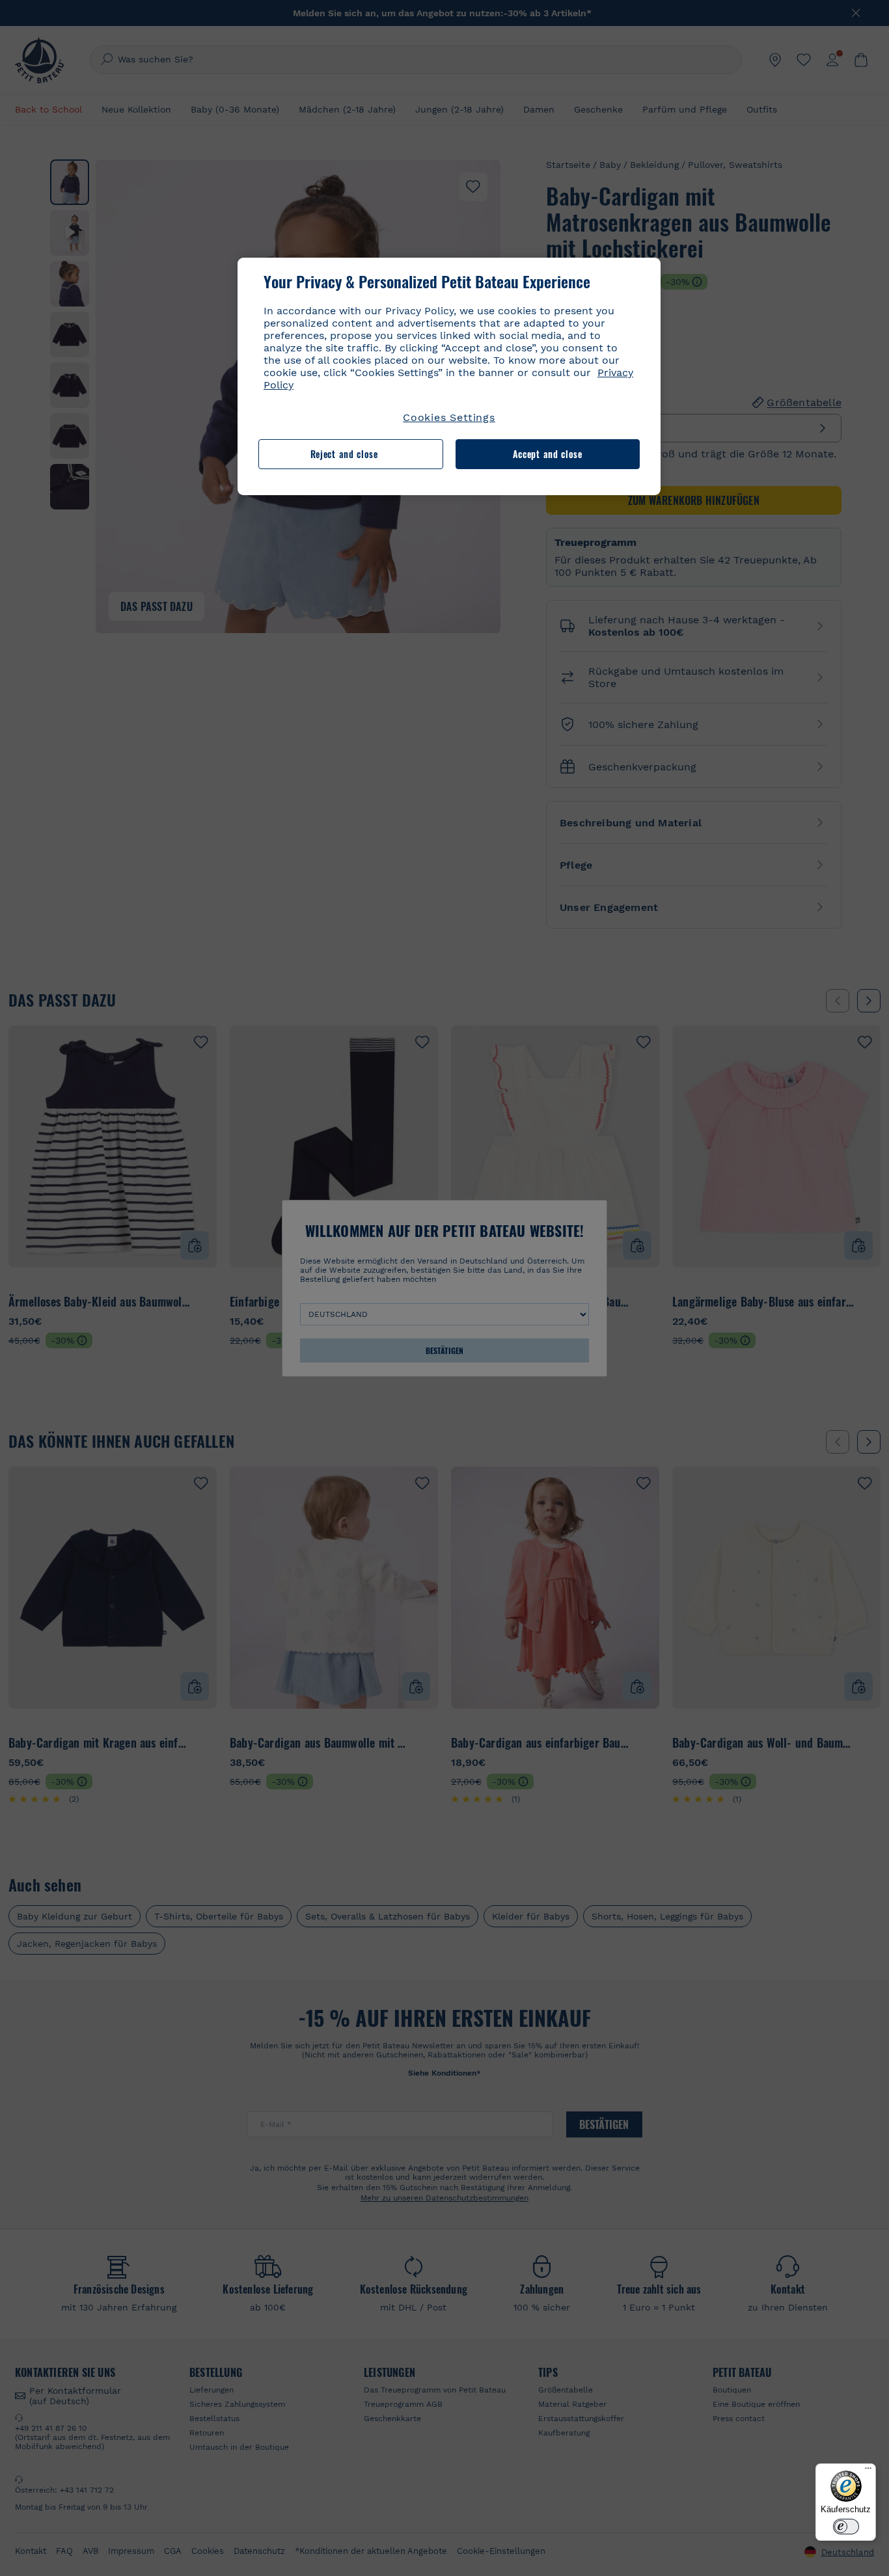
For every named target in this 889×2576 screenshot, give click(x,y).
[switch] (846, 2527)
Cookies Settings (449, 417)
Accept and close (548, 454)
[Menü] (868, 2471)
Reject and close (344, 454)
